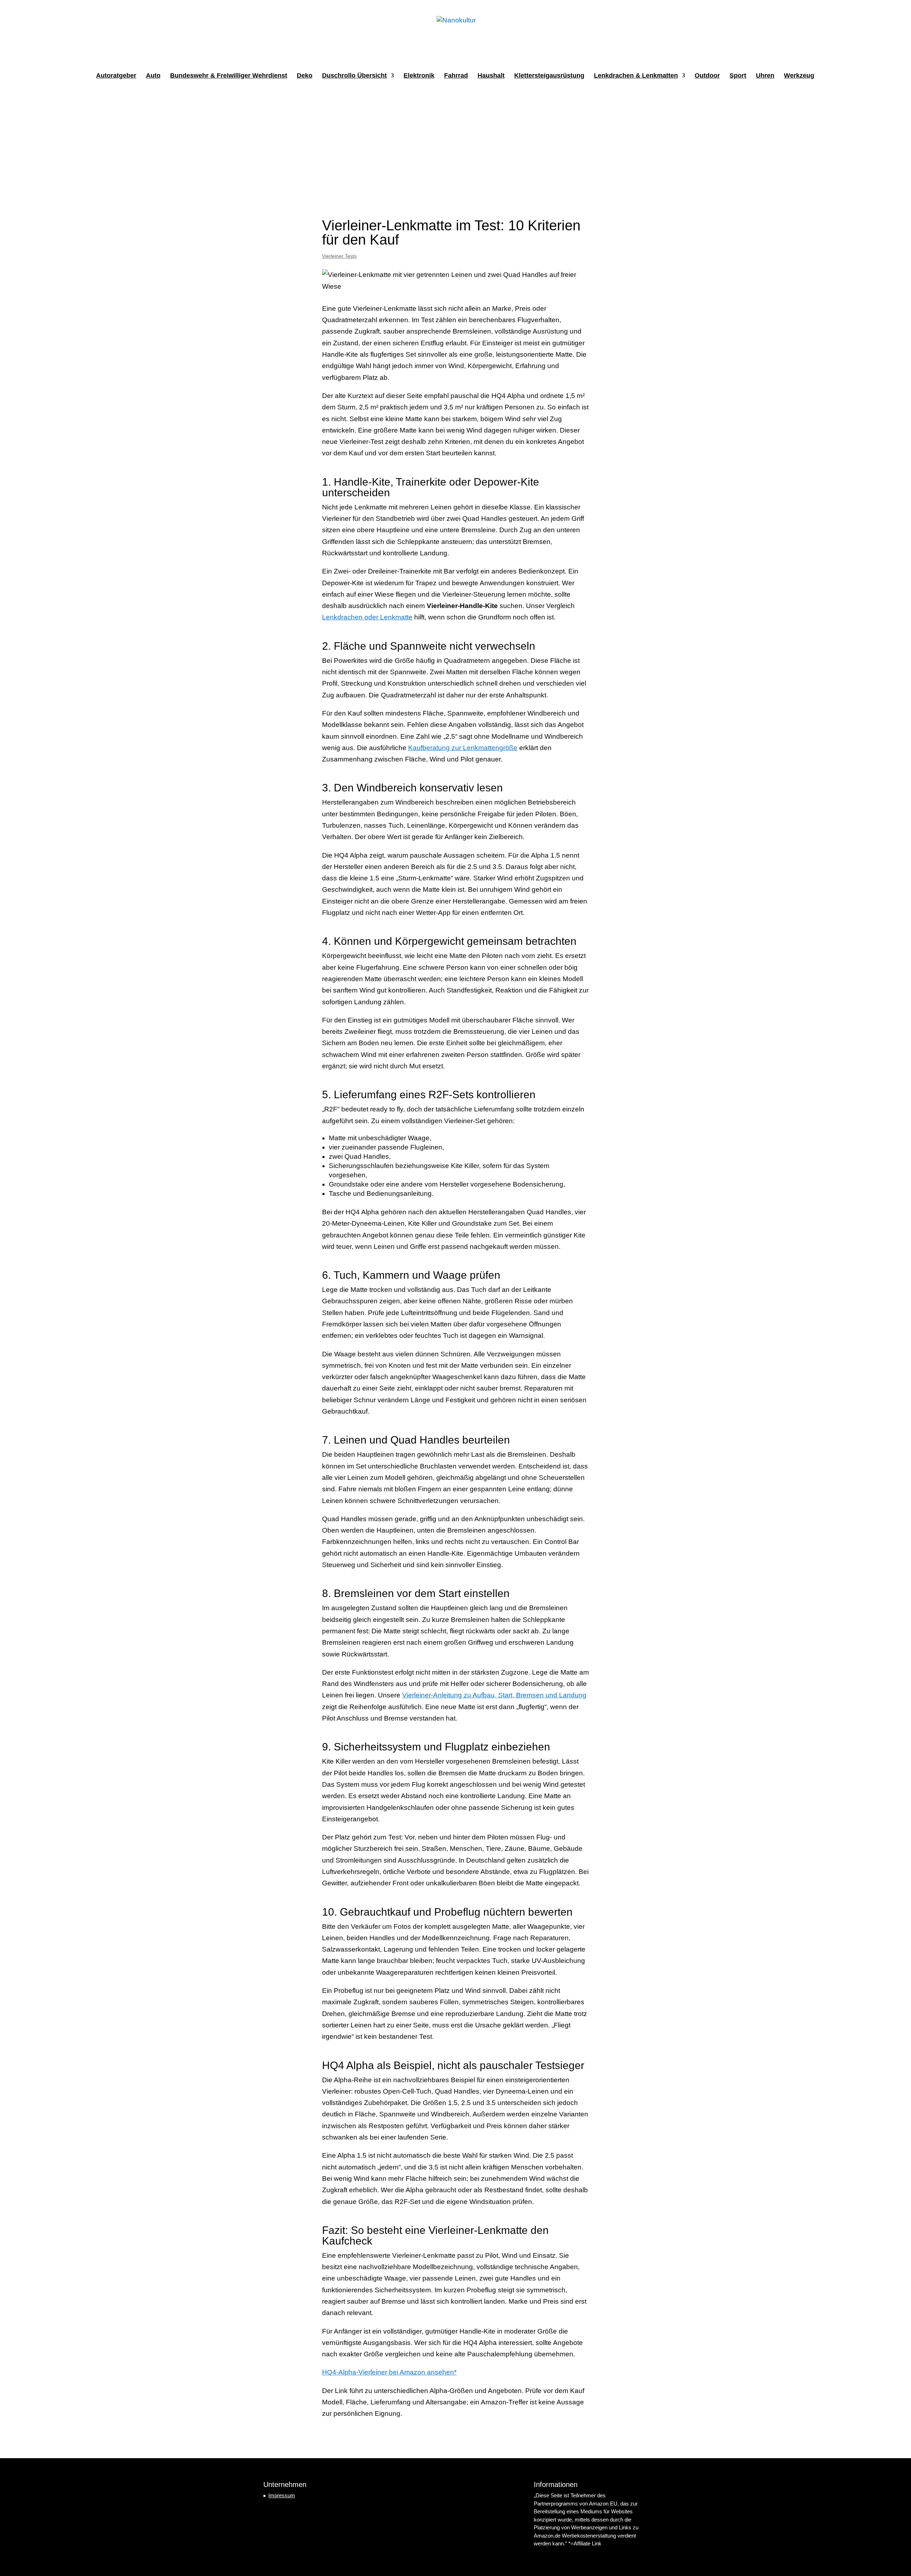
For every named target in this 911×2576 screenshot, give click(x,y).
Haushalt (491, 76)
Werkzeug (799, 76)
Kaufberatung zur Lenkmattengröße (463, 748)
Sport (738, 76)
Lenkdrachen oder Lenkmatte (367, 617)
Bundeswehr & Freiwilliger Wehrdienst (229, 76)
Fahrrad (456, 76)
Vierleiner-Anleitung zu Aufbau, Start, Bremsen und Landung (494, 1695)
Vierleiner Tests (339, 256)
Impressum (282, 2495)
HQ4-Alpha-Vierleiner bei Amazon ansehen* (389, 2372)
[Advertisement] (455, 144)
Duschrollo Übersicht (354, 76)
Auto (153, 76)
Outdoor (707, 76)
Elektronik (419, 76)
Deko (305, 76)
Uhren (765, 76)
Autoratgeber (116, 76)
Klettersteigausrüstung (549, 76)
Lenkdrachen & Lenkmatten (636, 76)
